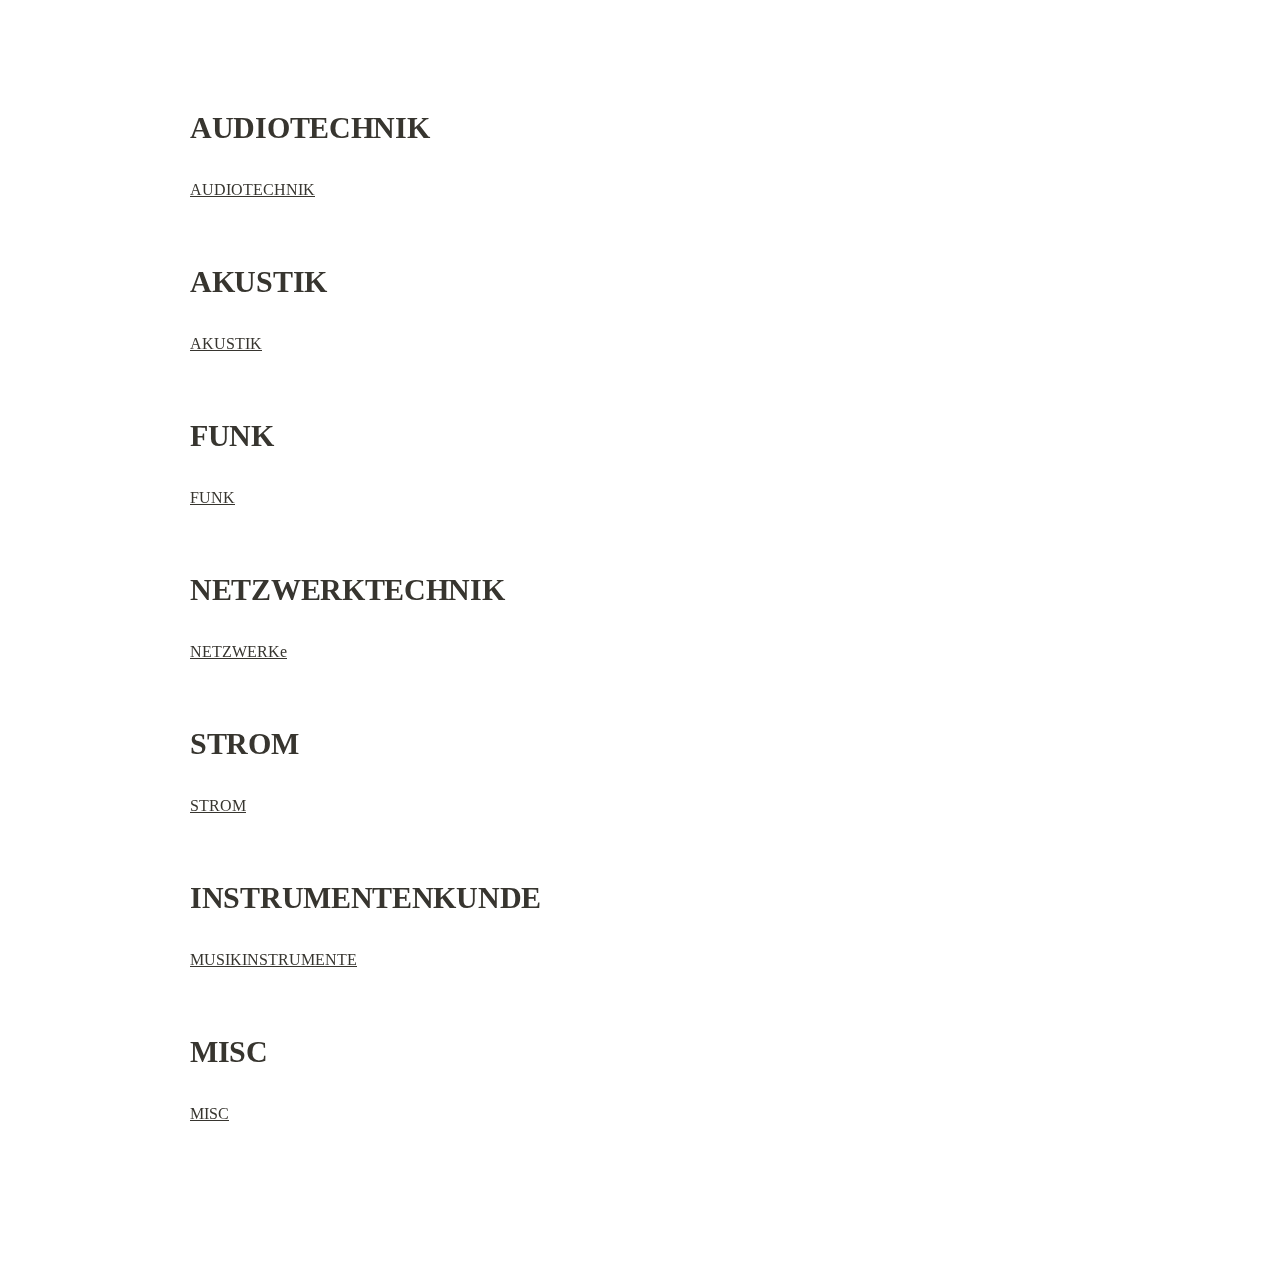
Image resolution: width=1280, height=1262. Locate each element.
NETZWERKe (238, 651)
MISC (209, 1113)
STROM (218, 805)
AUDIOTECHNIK (252, 189)
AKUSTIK (226, 343)
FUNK (212, 497)
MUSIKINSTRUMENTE (273, 959)
